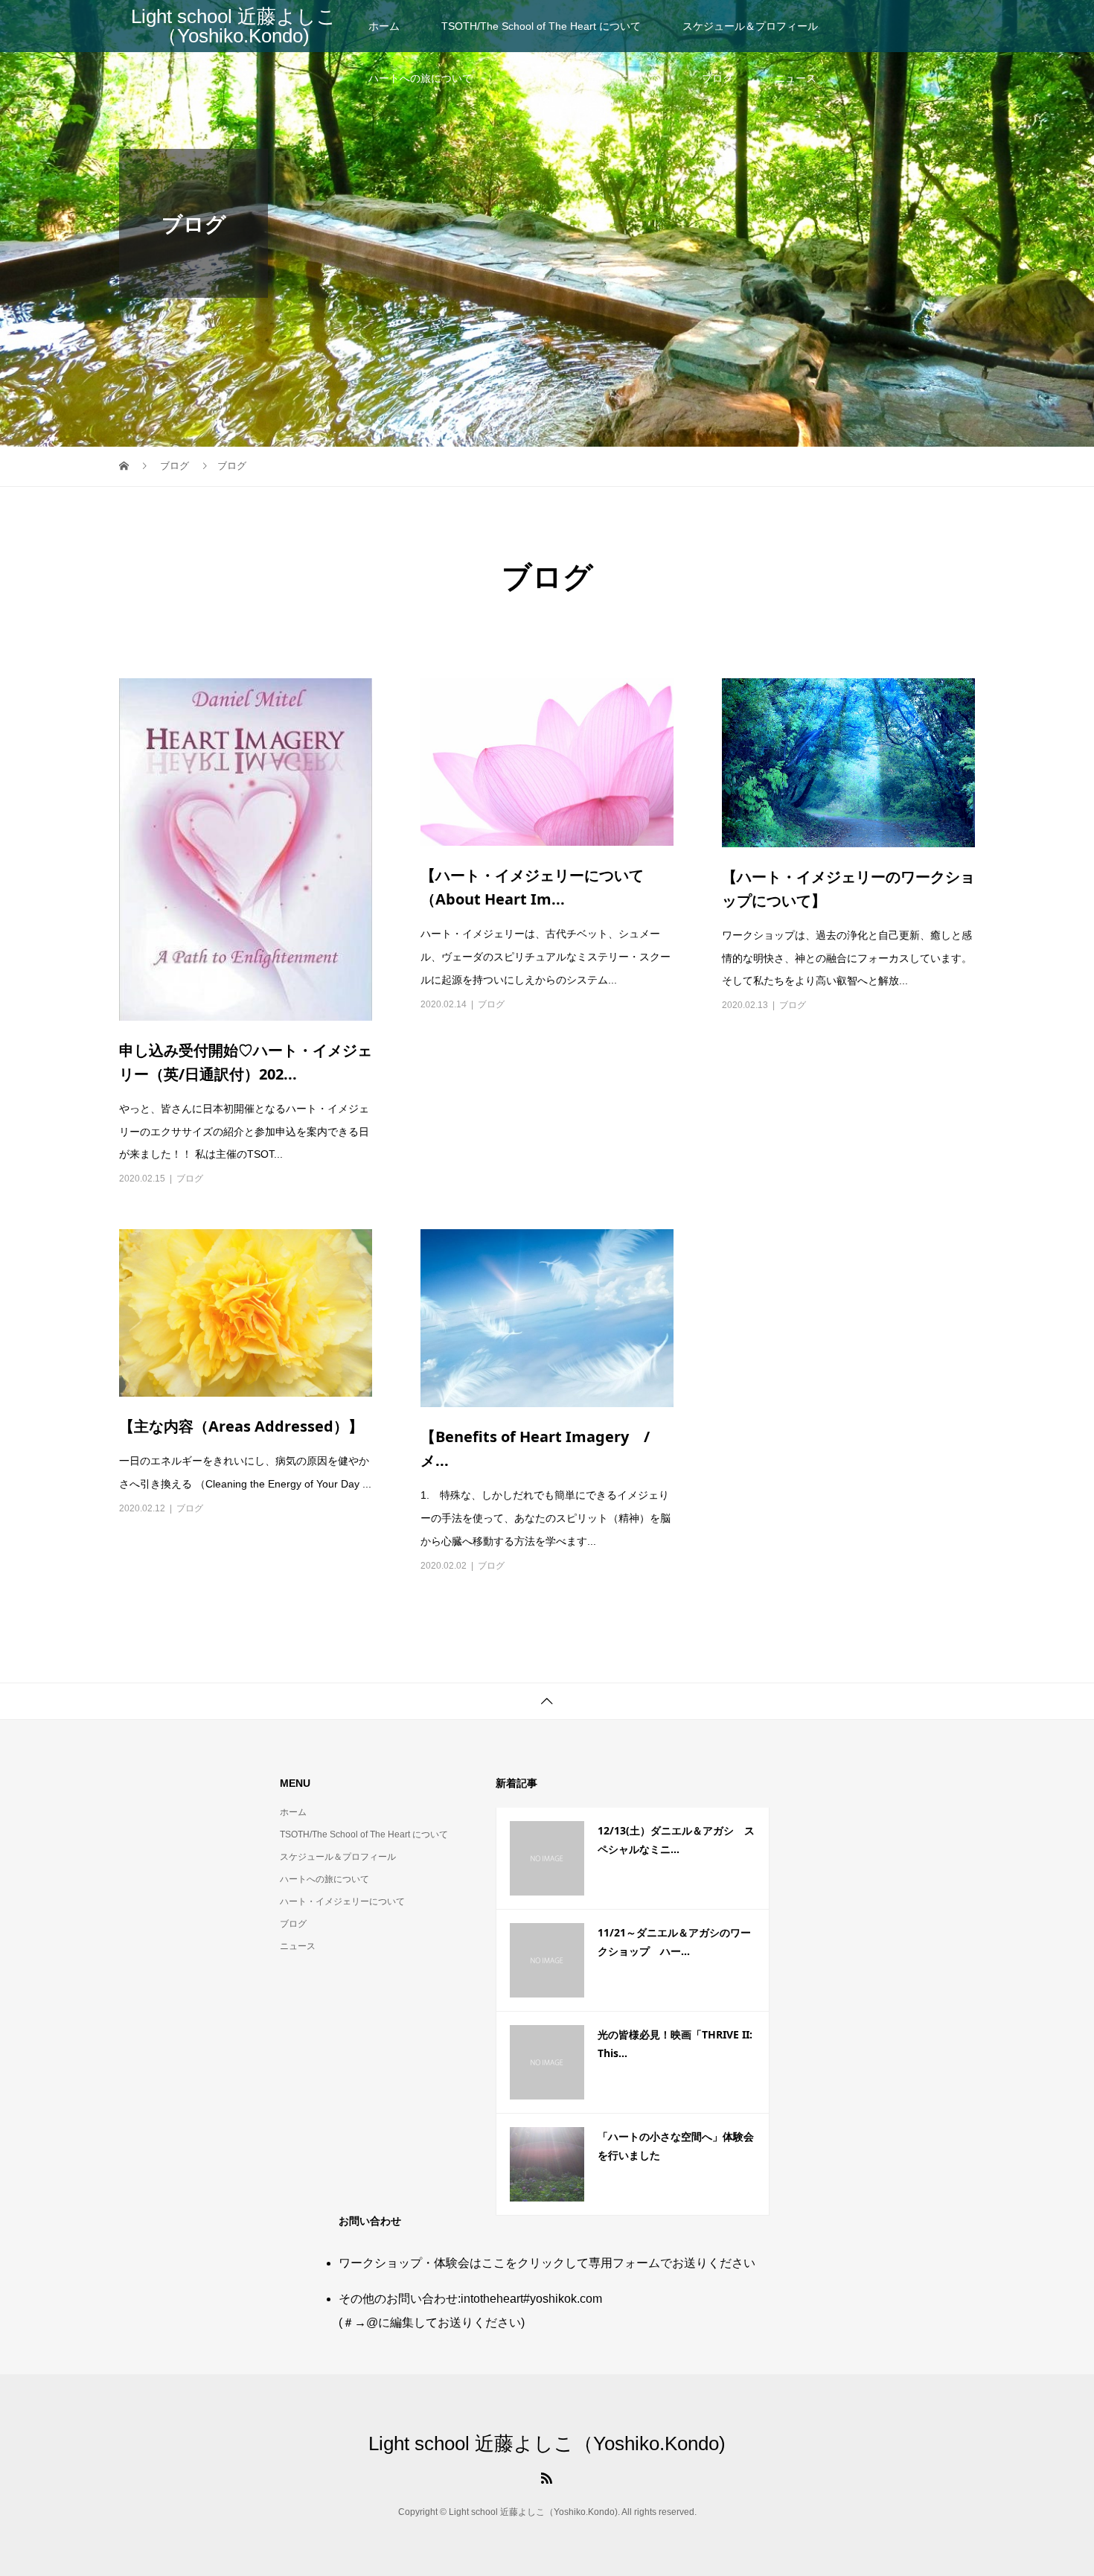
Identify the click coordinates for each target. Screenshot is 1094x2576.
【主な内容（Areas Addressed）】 (241, 1426)
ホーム (384, 26)
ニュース (796, 78)
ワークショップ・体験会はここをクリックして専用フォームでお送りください (547, 2263)
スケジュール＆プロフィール (750, 26)
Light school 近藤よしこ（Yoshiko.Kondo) (234, 26)
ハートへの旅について (420, 78)
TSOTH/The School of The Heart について (541, 26)
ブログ (717, 78)
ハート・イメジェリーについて (587, 78)
